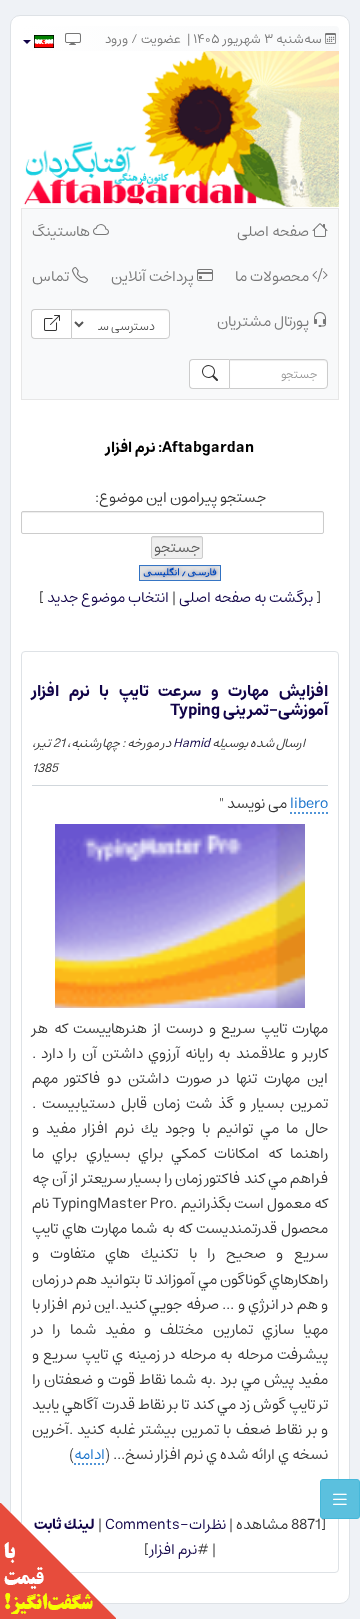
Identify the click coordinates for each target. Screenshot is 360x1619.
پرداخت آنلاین (154, 276)
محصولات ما (273, 276)
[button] (37, 41)
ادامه (89, 1454)
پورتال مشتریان (264, 321)
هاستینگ (62, 231)
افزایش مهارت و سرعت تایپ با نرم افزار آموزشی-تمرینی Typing (180, 700)
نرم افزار (173, 1549)
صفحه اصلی (274, 231)
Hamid (191, 743)
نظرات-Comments (164, 1524)
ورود (116, 39)
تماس (52, 276)
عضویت (161, 39)
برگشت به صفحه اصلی (246, 597)
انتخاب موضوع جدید (108, 597)
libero (309, 803)
